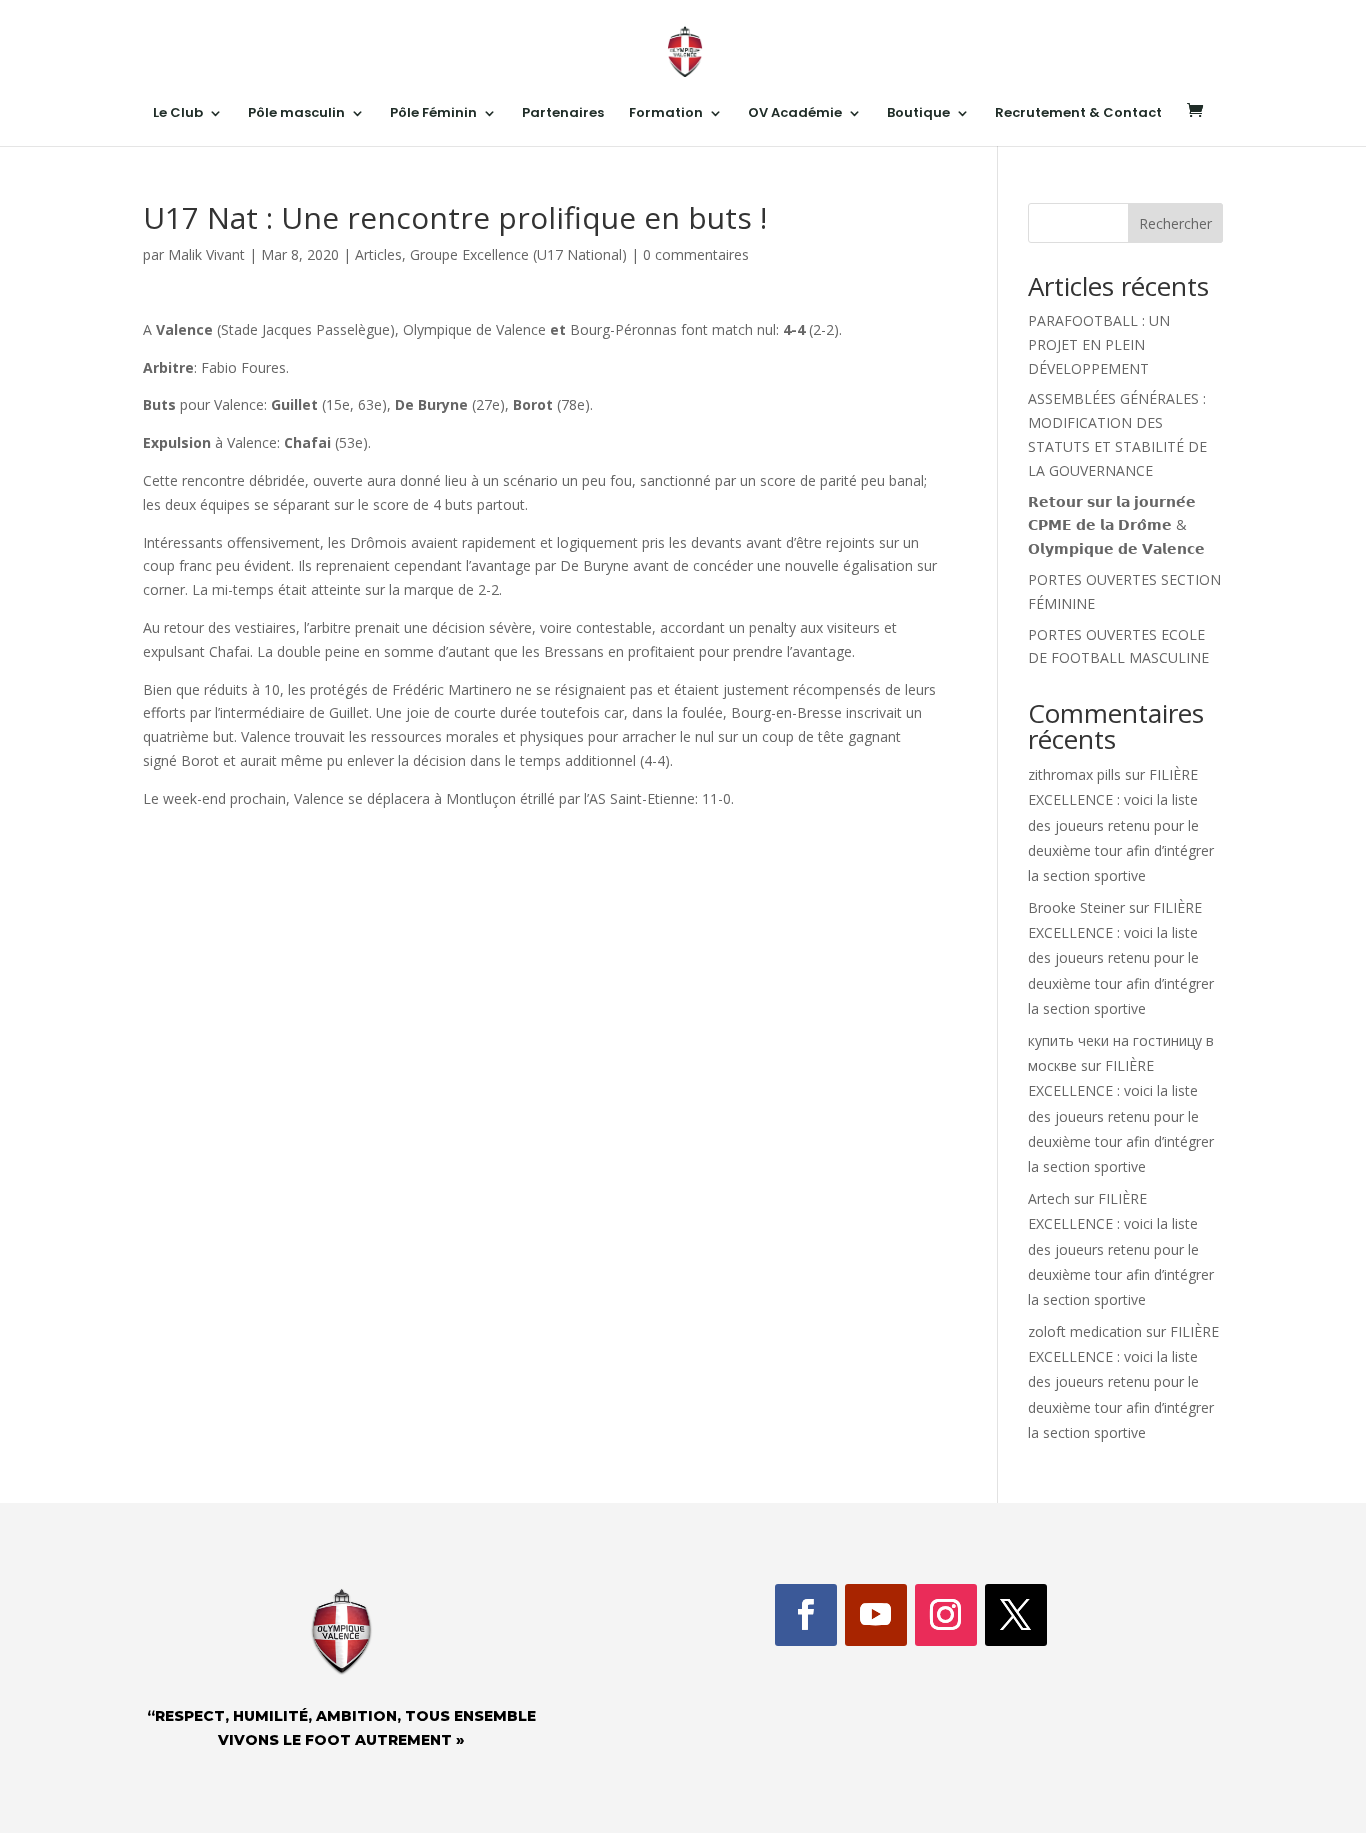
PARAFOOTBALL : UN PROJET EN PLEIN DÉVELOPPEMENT (1099, 344)
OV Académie (795, 114)
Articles (378, 254)
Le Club (178, 114)
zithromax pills (1074, 774)
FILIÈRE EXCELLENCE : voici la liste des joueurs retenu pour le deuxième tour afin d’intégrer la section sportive (1121, 825)
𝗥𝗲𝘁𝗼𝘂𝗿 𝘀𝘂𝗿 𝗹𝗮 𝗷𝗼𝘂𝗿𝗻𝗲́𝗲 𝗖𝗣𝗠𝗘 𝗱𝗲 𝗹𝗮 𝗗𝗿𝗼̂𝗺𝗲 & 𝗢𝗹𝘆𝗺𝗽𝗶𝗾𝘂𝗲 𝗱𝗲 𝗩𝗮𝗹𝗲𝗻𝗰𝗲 (1116, 525)
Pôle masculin (296, 114)
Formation (666, 114)
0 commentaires (696, 254)
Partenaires (563, 114)
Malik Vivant (206, 254)
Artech (1049, 1198)
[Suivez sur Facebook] (806, 1615)
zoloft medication (1085, 1331)
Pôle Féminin (433, 114)
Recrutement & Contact (1078, 114)
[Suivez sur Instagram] (946, 1615)
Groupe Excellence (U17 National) (518, 254)
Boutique (918, 114)
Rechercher (1175, 223)
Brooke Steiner (1076, 907)
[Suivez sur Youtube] (876, 1615)
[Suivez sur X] (1016, 1615)
